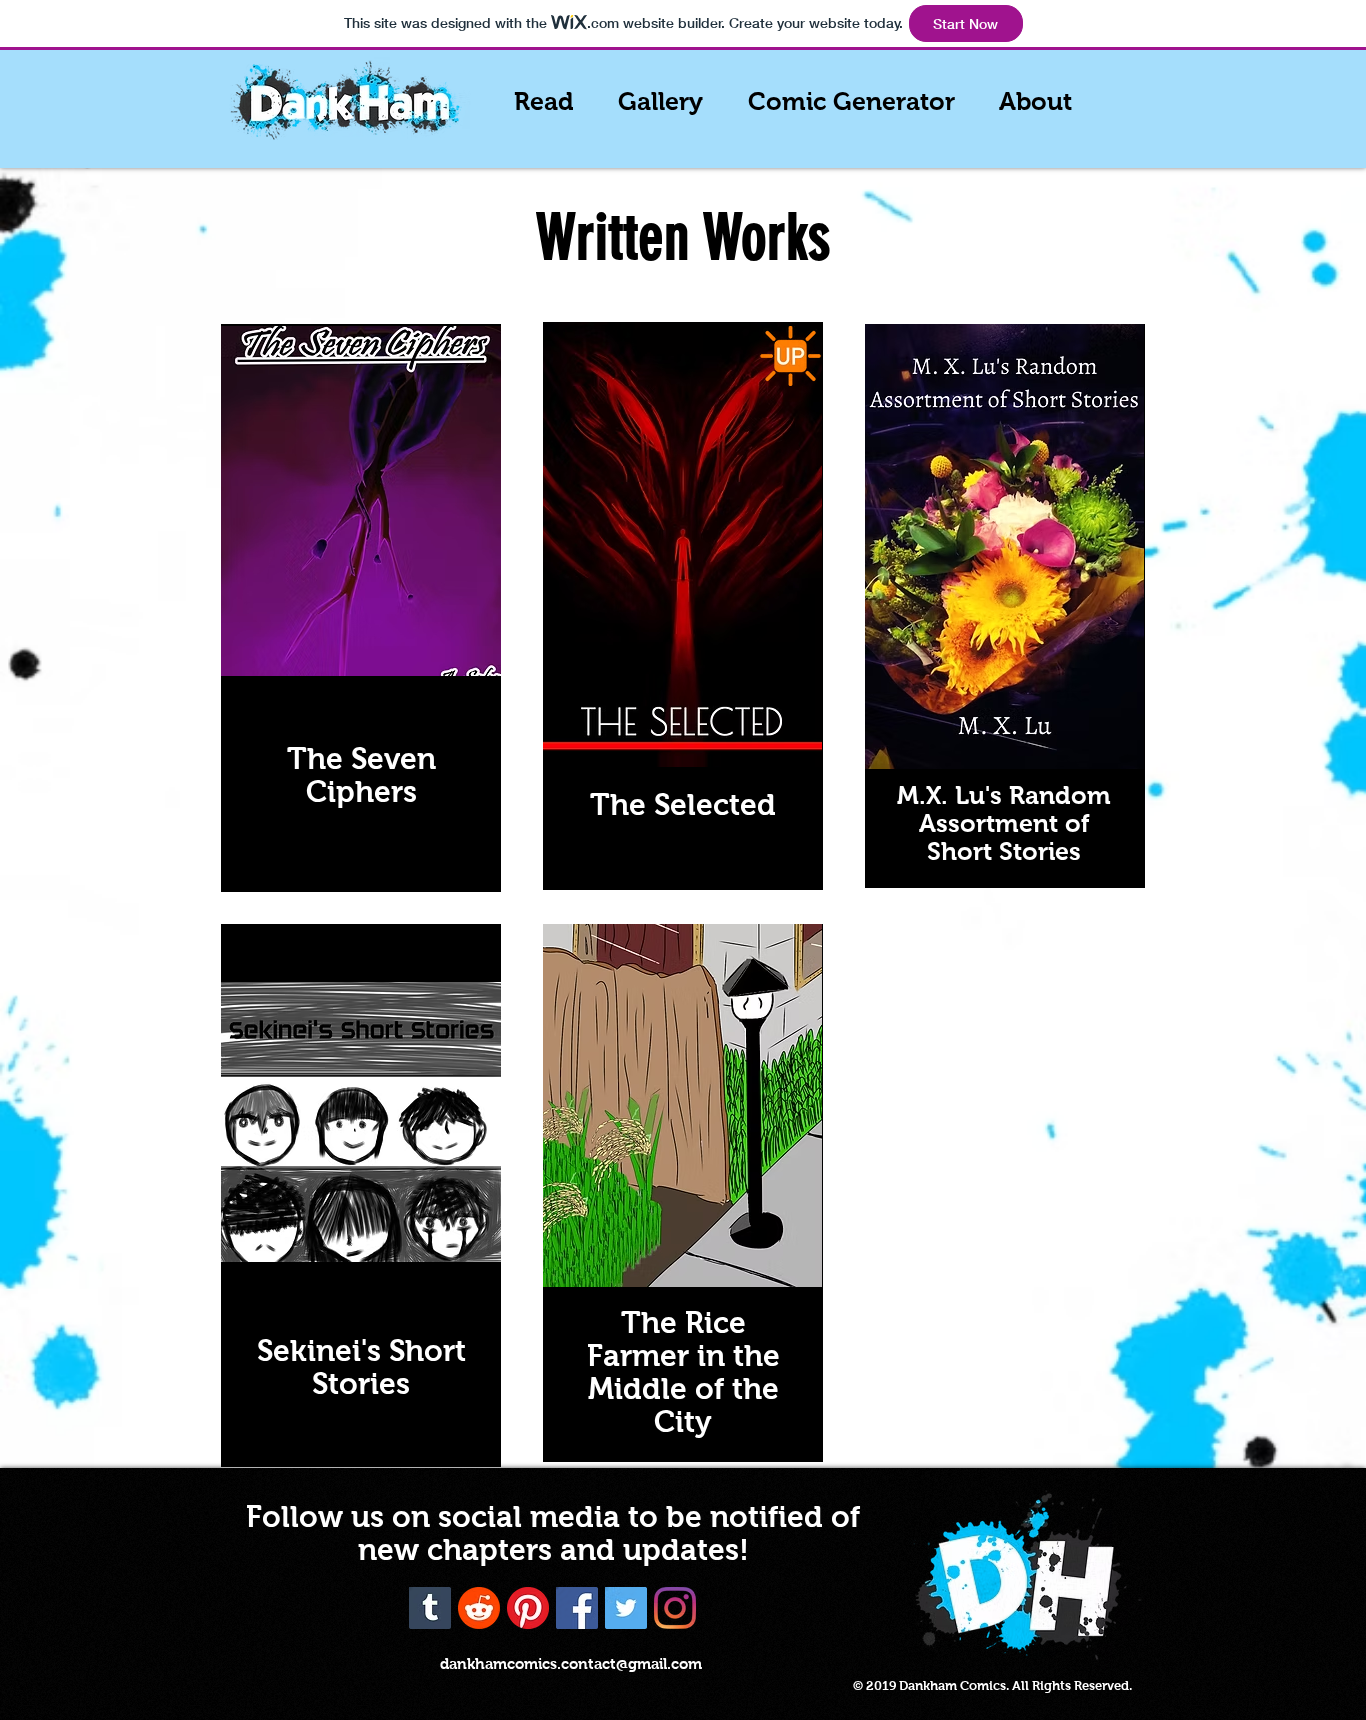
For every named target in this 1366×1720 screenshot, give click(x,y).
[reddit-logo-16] (479, 1608)
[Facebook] (577, 1608)
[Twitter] (626, 1608)
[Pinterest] (528, 1608)
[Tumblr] (430, 1608)
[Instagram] (675, 1608)
